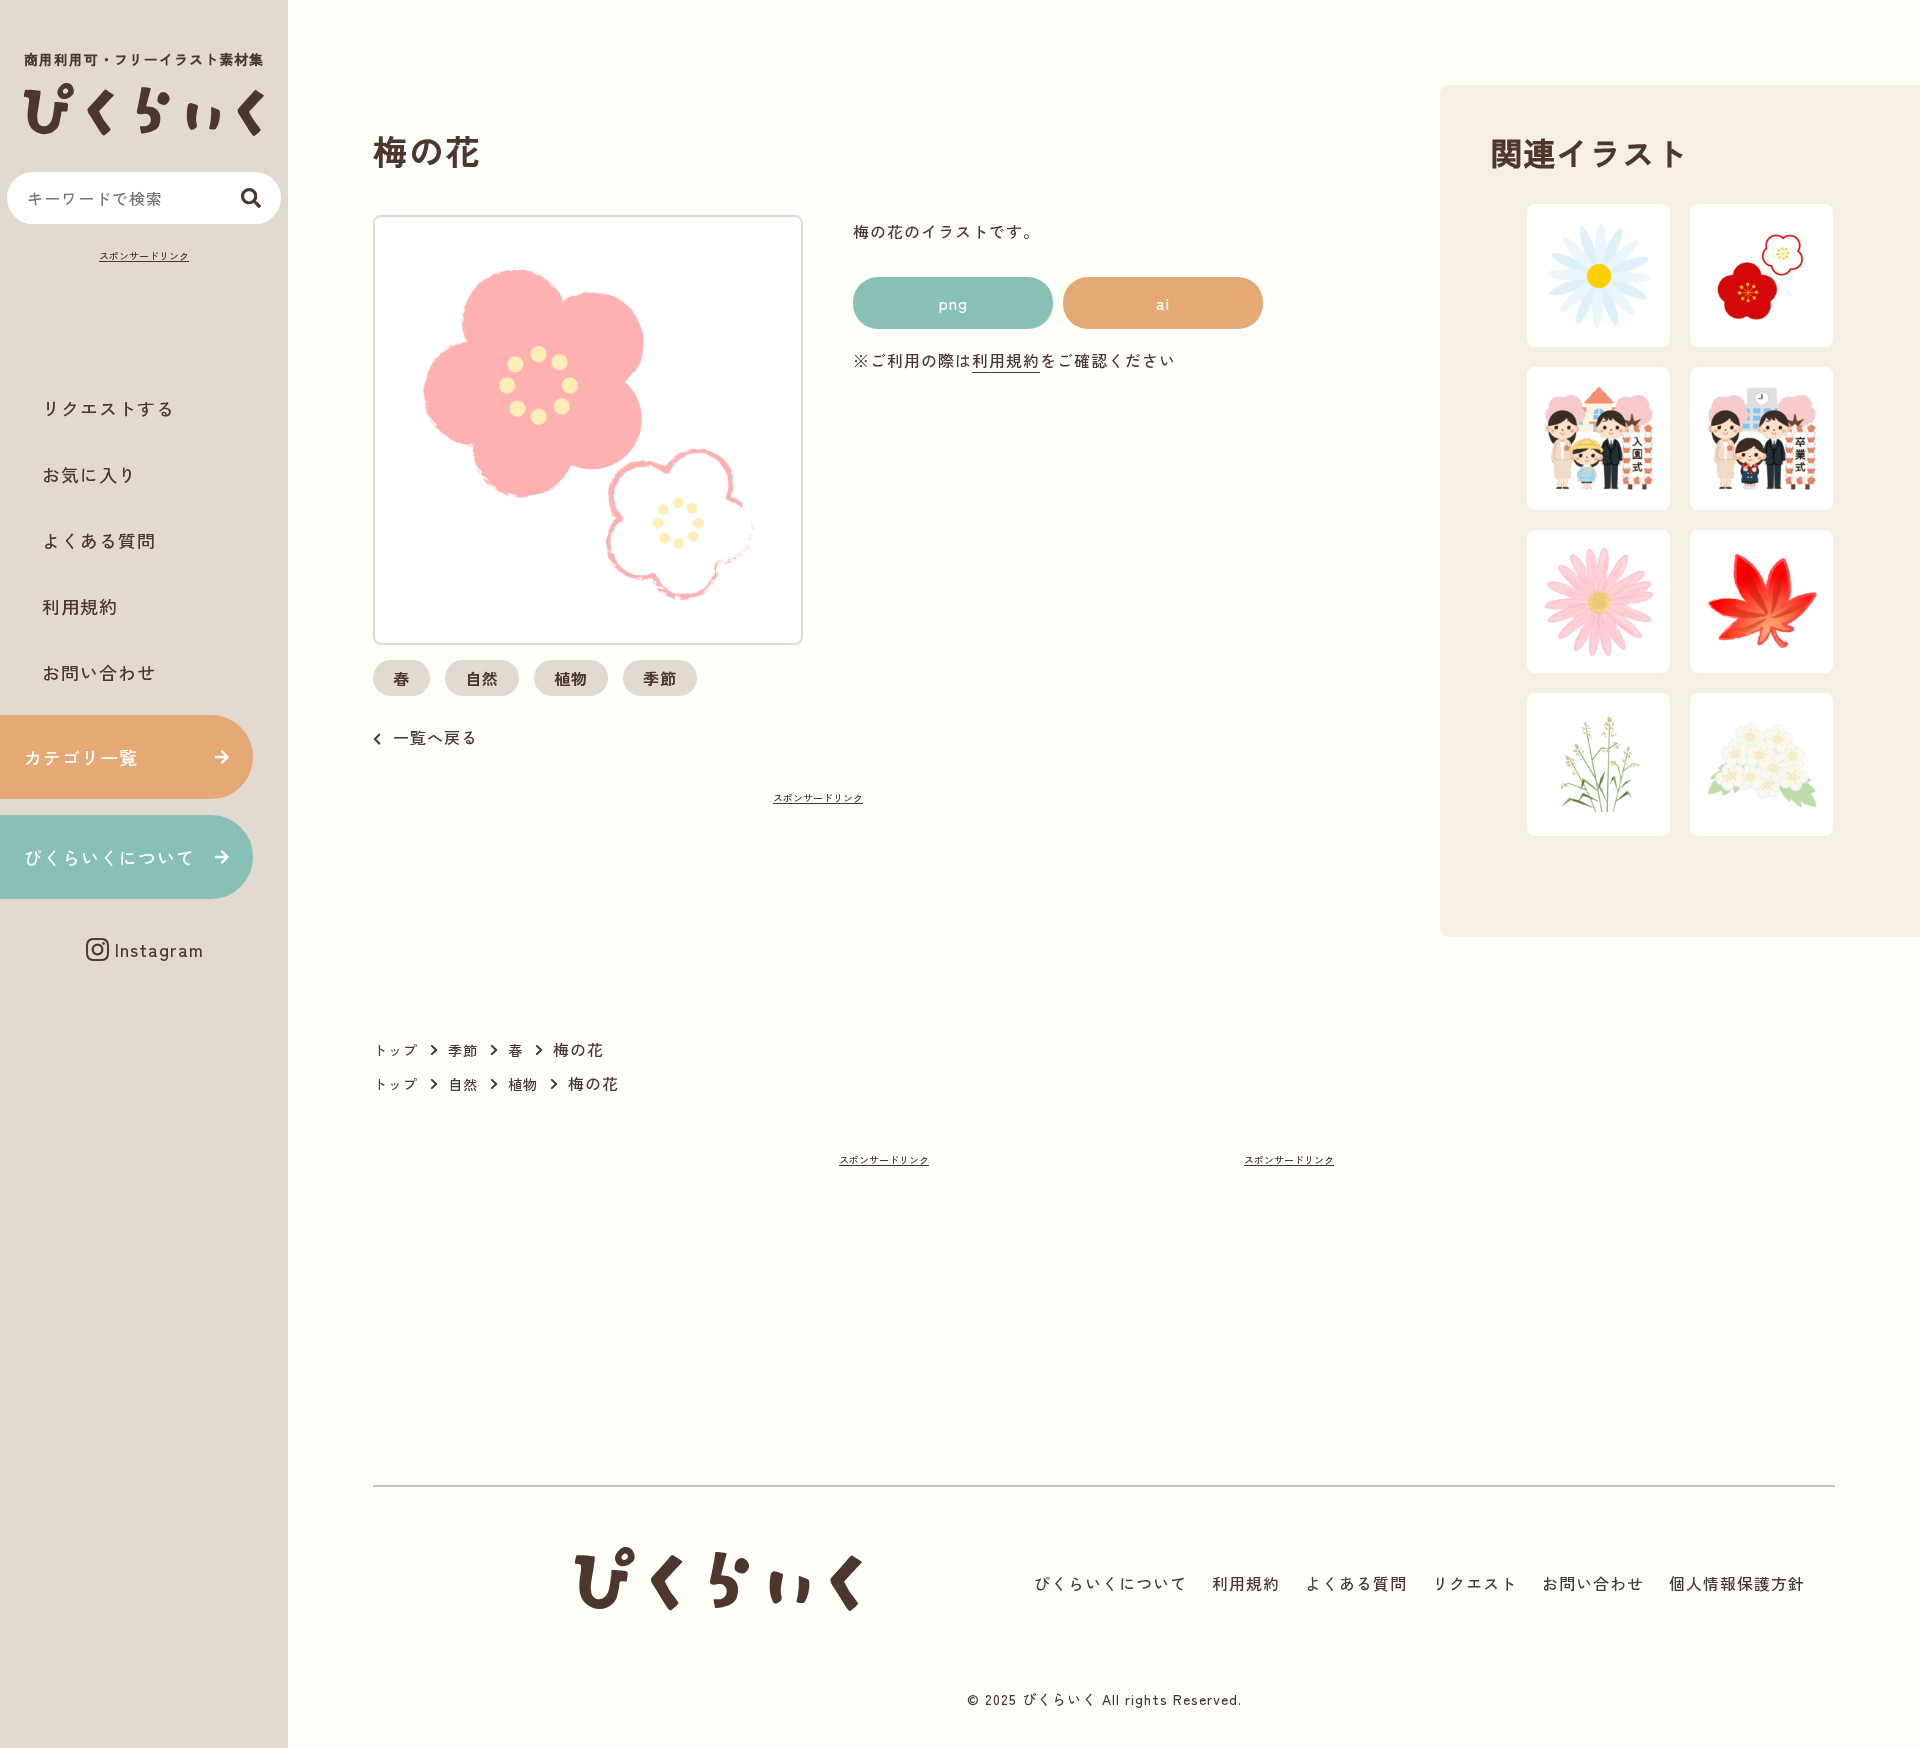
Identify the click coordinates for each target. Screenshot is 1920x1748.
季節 (660, 678)
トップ (395, 1050)
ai (1163, 303)
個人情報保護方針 (1737, 1583)
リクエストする (108, 408)
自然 (482, 678)
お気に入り (89, 474)
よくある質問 (99, 540)
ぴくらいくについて (109, 857)
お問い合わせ (99, 672)
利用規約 (80, 606)
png (953, 303)
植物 (571, 678)
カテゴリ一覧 (81, 757)
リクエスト (1474, 1583)
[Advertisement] (144, 316)
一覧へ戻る (435, 737)
